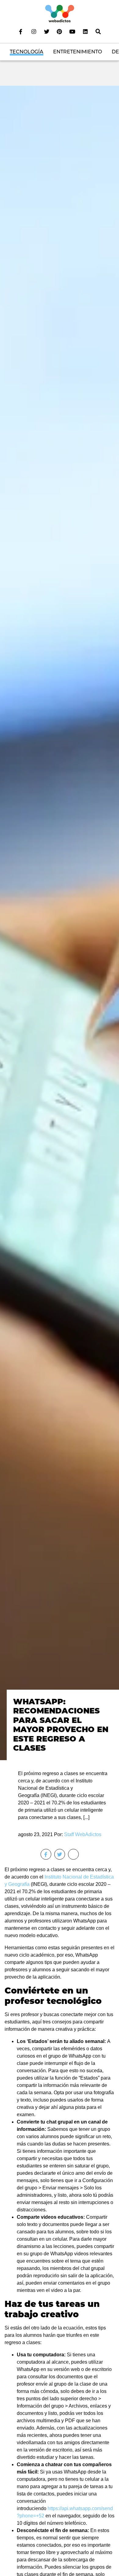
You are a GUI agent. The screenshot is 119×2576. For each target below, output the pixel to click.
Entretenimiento (78, 52)
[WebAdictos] (60, 13)
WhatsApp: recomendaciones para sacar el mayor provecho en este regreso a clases (61, 1725)
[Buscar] (98, 31)
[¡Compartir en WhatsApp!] (73, 1854)
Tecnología (27, 52)
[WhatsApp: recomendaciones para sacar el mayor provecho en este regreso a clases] (60, 922)
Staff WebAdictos (83, 1834)
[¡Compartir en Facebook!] (46, 1854)
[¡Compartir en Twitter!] (60, 1854)
